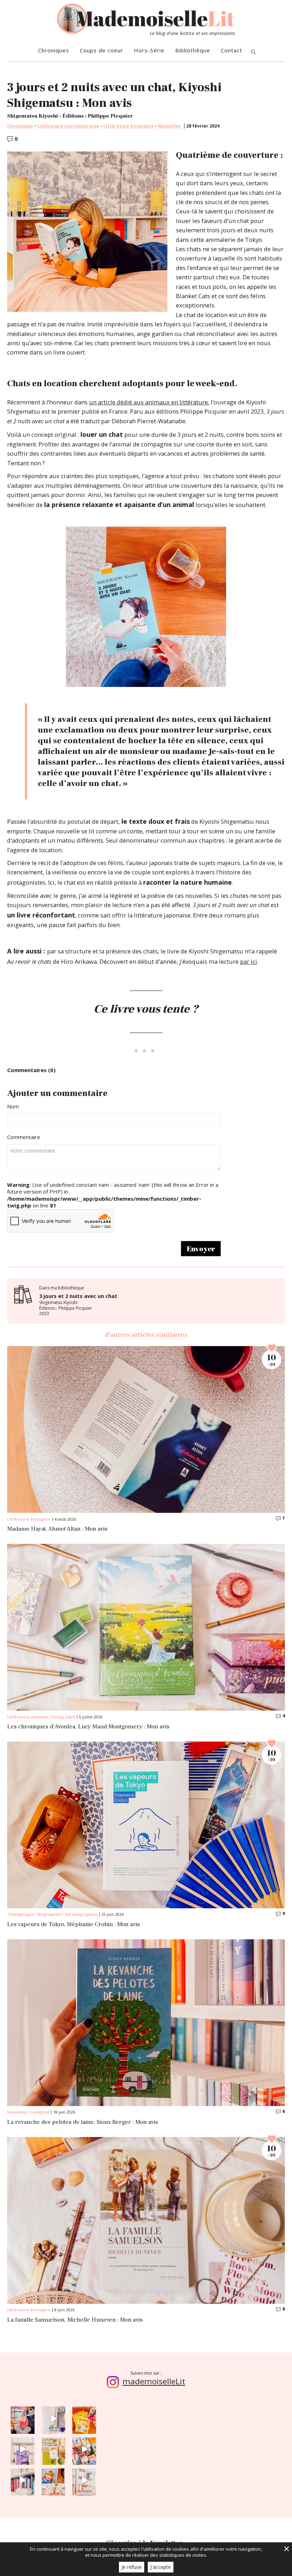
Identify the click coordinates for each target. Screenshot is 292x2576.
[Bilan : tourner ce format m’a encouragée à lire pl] (23, 2480)
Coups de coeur (101, 50)
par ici (249, 961)
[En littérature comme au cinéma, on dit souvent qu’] (84, 2480)
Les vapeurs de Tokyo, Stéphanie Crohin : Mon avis (74, 1925)
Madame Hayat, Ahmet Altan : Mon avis (57, 1529)
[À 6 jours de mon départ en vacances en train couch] (84, 2449)
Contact (231, 50)
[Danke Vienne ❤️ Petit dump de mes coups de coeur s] (23, 2418)
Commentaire (24, 1137)
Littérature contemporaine (68, 126)
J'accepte (161, 2567)
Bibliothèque (193, 50)
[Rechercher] (254, 53)
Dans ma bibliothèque (78, 1301)
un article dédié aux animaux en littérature (148, 402)
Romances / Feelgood (28, 2112)
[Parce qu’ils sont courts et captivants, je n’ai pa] (54, 2418)
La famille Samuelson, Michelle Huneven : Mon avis (75, 2320)
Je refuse (132, 2567)
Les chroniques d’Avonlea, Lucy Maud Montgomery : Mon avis (88, 1727)
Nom (13, 1106)
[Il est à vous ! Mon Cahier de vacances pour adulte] (84, 2418)
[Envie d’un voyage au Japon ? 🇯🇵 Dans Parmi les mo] (54, 2449)
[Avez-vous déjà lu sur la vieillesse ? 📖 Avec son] (23, 2449)
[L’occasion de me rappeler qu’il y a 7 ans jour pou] (54, 2480)
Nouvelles (169, 126)
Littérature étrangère (129, 126)
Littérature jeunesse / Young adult (41, 1717)
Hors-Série (149, 50)
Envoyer (201, 1249)
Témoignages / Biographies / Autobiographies (52, 1914)
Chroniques (54, 50)
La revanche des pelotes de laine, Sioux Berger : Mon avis (83, 2122)
